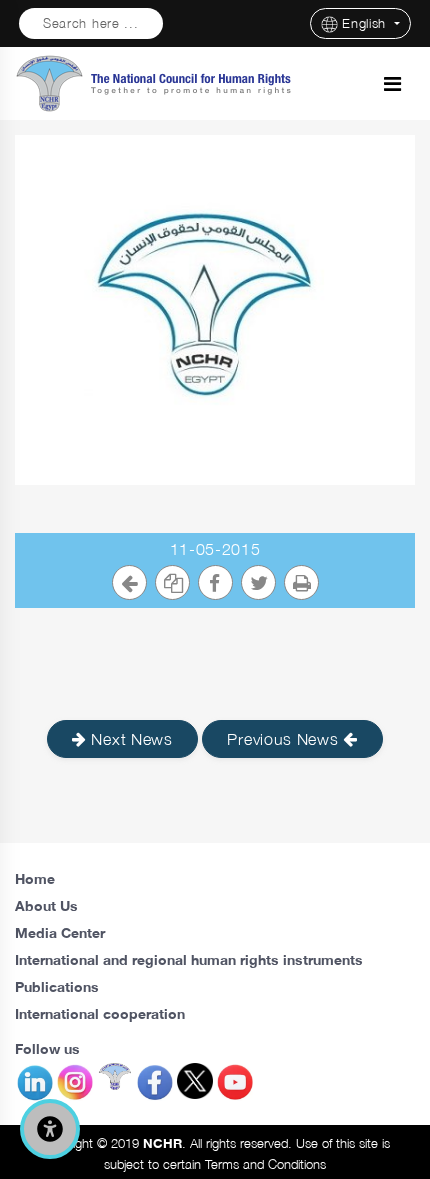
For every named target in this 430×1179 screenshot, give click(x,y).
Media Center (60, 932)
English (366, 23)
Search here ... (91, 23)
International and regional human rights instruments (189, 959)
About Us (46, 905)
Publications (57, 986)
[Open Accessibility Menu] (50, 1129)
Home (35, 878)
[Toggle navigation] (392, 84)
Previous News (285, 739)
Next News (130, 739)
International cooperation (100, 1013)
